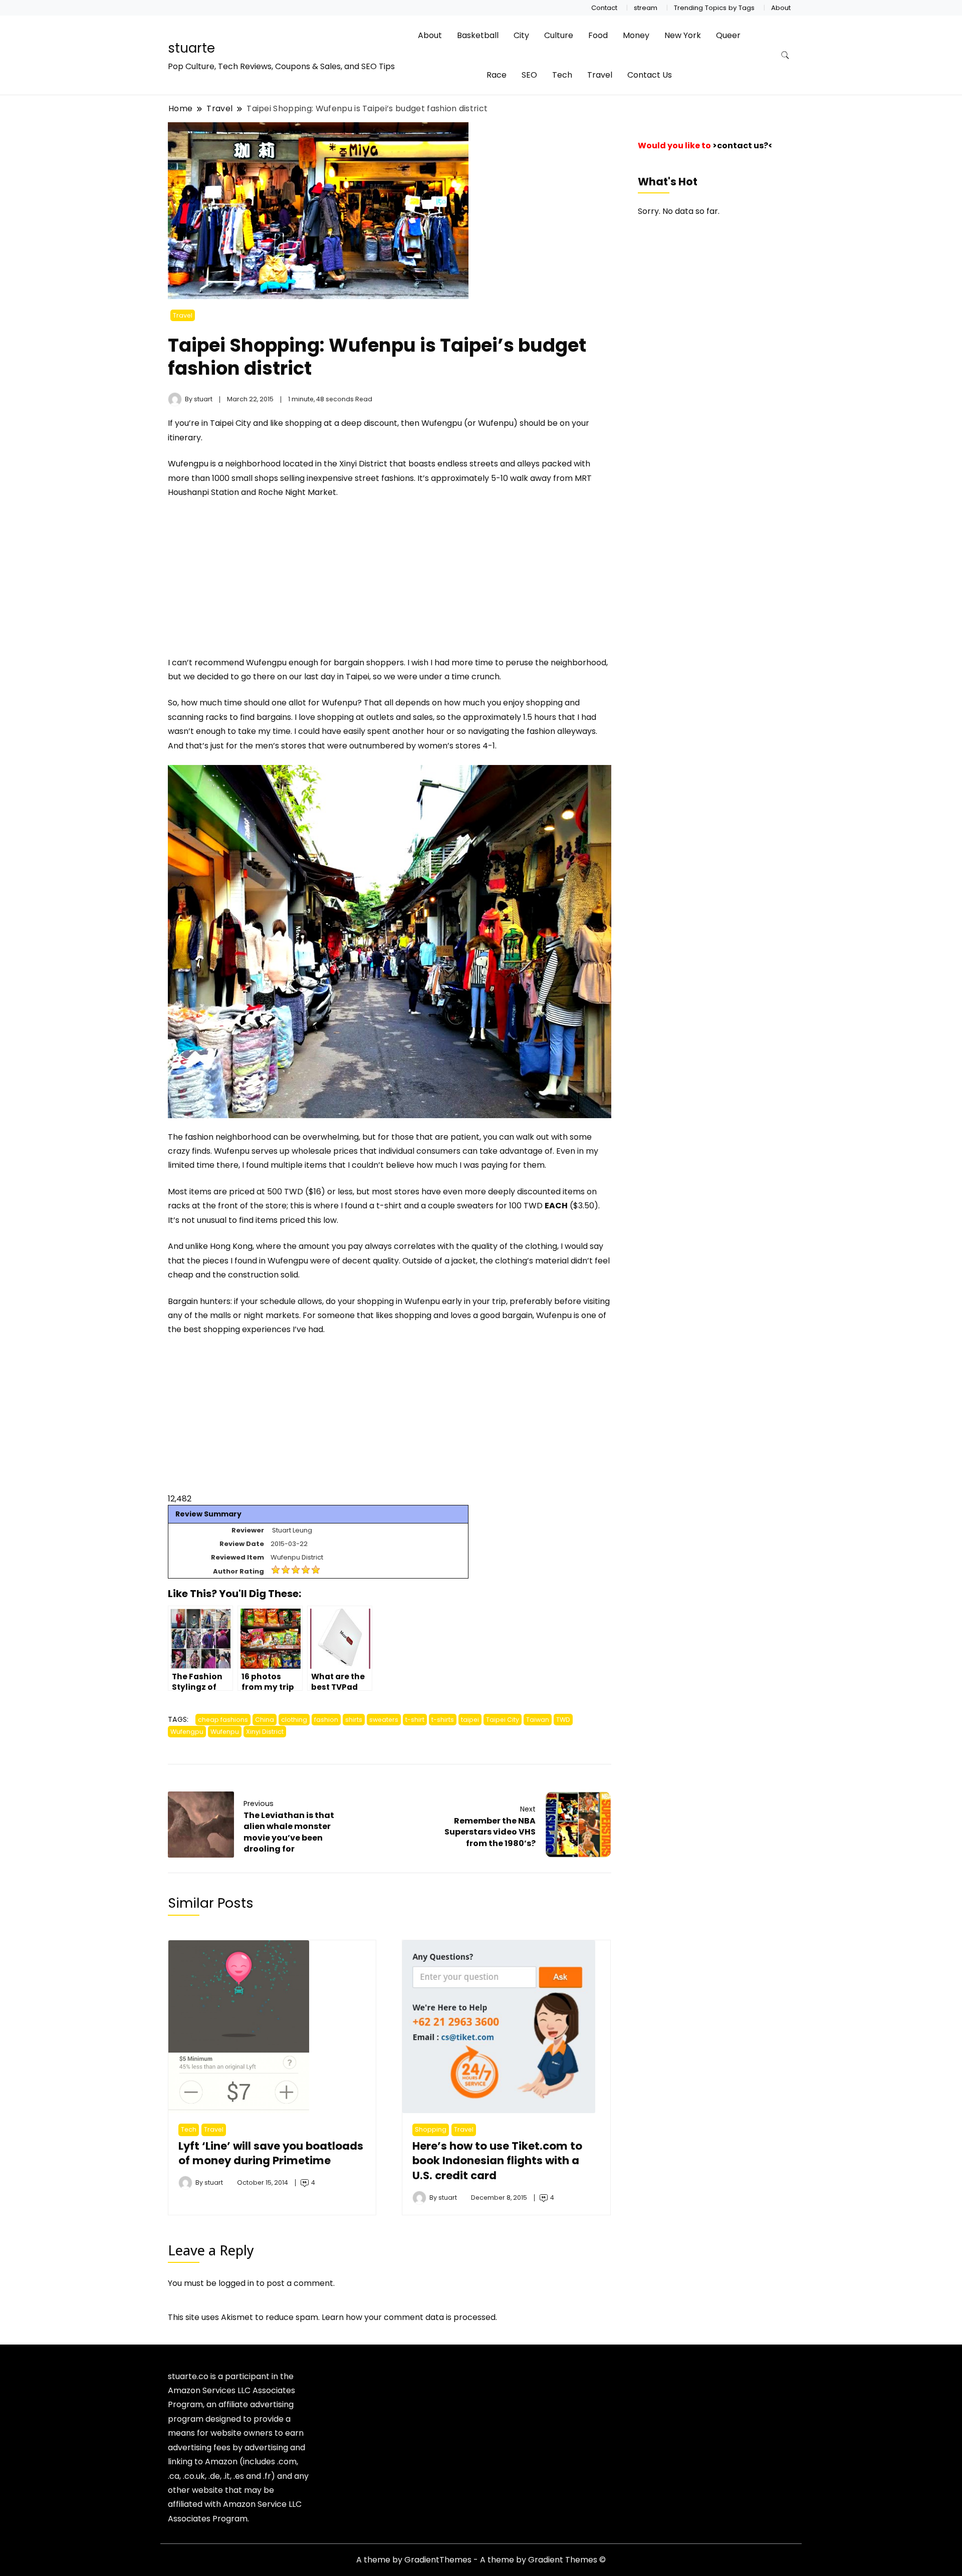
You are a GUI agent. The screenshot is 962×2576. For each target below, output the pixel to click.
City (521, 35)
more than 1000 (199, 478)
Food (598, 35)
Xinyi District (265, 1732)
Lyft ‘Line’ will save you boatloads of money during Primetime (271, 2153)
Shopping (431, 2129)
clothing (294, 1720)
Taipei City (503, 1720)
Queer (728, 35)
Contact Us (650, 75)
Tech (562, 75)
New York (683, 35)
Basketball (478, 35)
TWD (563, 1720)
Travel (600, 75)
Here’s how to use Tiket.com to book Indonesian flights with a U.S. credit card (497, 2161)
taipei (470, 1720)
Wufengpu (187, 1732)
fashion (326, 1720)
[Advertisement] (252, 582)
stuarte (191, 48)
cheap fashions (223, 1720)
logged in (236, 2283)
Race (497, 75)
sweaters (384, 1720)
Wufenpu (225, 1732)
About (781, 8)
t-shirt (415, 1720)
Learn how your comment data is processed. (409, 2317)
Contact (604, 8)
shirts (354, 1720)
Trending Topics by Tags (714, 8)
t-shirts (443, 1720)
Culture (559, 35)
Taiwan (538, 1720)
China (265, 1720)
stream (646, 8)
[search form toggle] (785, 55)
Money (636, 35)
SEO (529, 75)
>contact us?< (743, 146)
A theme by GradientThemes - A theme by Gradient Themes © (481, 2560)
